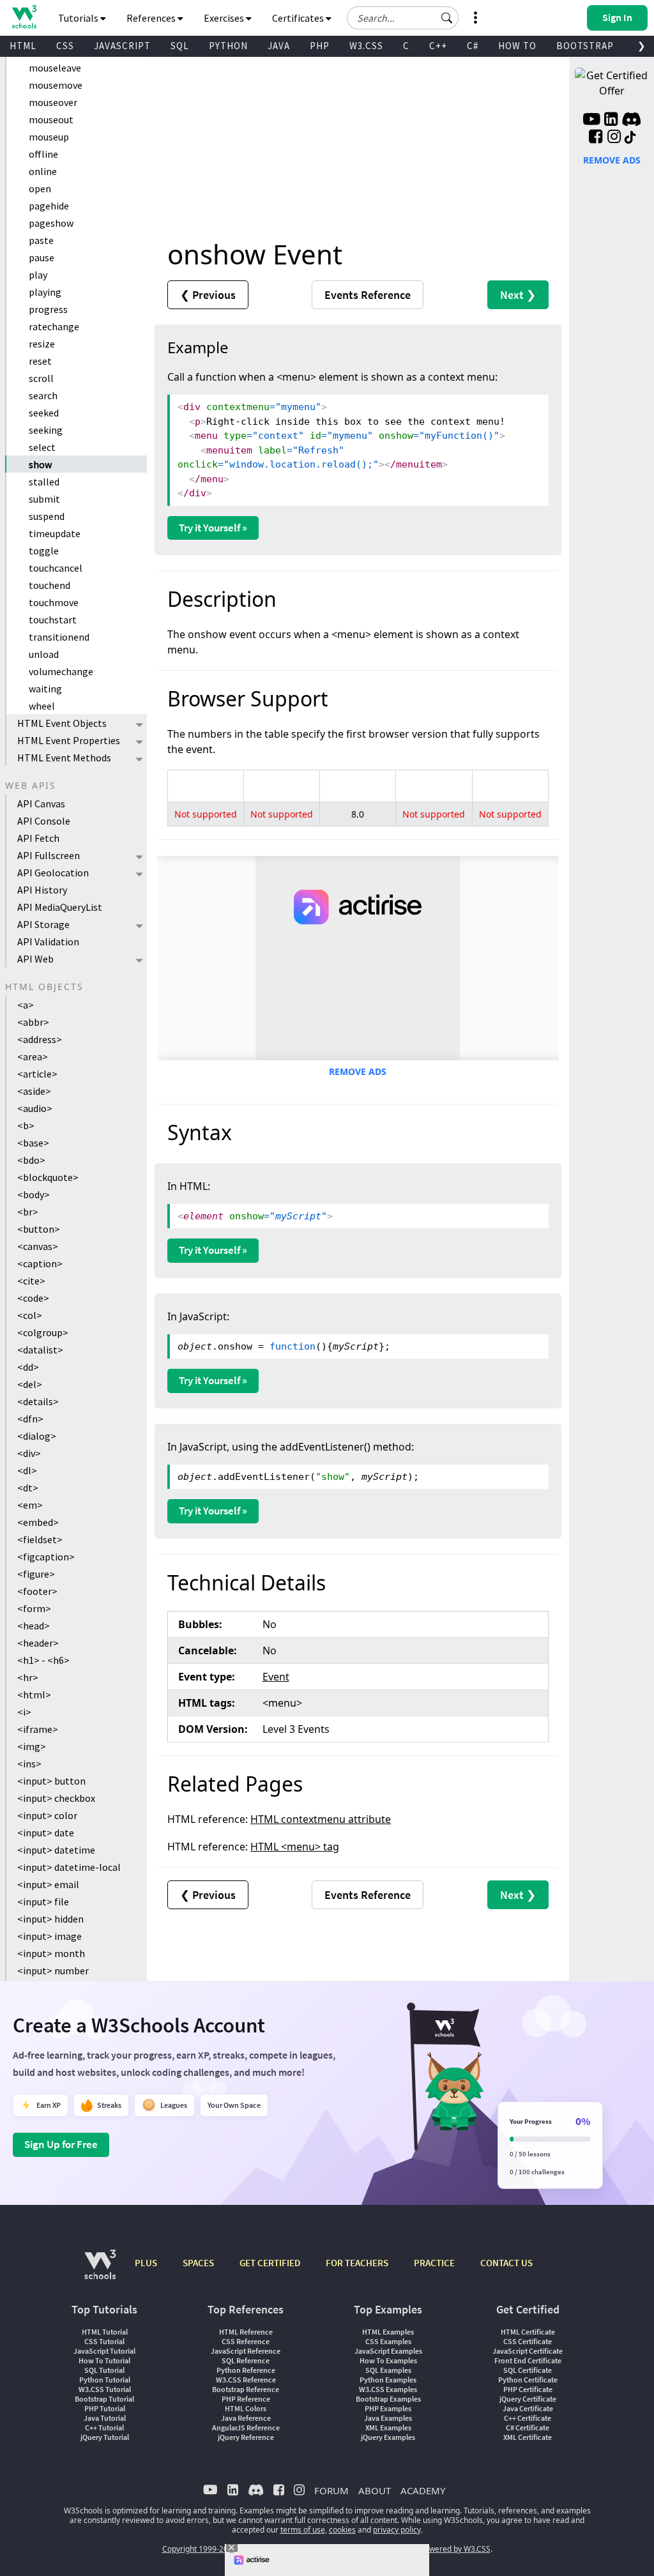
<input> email (48, 1884)
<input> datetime (56, 1850)
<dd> (28, 1367)
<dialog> (37, 1436)
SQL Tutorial (104, 2370)
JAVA (279, 46)
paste (41, 240)
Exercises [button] (225, 18)
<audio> (35, 1108)
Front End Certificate (528, 2360)
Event (276, 1677)
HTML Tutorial (105, 2332)
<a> (26, 1005)
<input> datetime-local (69, 1867)
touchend (49, 585)
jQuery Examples (388, 2437)
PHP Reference (246, 2399)
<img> (32, 1746)
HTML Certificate (528, 2332)
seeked (44, 413)
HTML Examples (388, 2332)
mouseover (53, 102)
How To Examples (388, 2360)
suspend (47, 516)
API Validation (48, 941)
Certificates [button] (299, 18)
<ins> (29, 1764)
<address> (40, 1039)
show (40, 464)
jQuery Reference (246, 2437)
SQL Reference (246, 2360)
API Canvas (41, 804)
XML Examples (388, 2427)
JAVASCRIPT (122, 46)
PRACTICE (434, 2263)
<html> (34, 1695)
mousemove (56, 85)
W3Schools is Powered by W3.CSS (431, 2549)
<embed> (38, 1522)
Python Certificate (528, 2380)
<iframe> (38, 1729)
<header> (38, 1643)
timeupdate (55, 533)
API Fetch (38, 838)
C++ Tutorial (104, 2427)
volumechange (61, 671)
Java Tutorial (105, 2418)
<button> (39, 1229)
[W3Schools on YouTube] (591, 121)
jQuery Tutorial (105, 2437)
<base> (33, 1143)
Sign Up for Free (61, 2144)
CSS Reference (246, 2341)
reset (40, 361)
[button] (447, 18)
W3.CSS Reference (246, 2380)
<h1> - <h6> (43, 1660)
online (43, 171)
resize (42, 344)
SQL (180, 46)
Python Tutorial (105, 2380)
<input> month (51, 1953)
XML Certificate (528, 2437)
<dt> (28, 1488)
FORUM (331, 2490)
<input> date (46, 1833)
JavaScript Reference (246, 2351)
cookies (342, 2530)
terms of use (303, 2530)
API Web (35, 959)
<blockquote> (48, 1177)
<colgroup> (43, 1332)
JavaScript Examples (388, 2351)
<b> (26, 1125)
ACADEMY (423, 2490)
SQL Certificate (528, 2370)
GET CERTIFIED (270, 2263)
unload (44, 654)
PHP (320, 46)
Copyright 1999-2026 (200, 2549)
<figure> (36, 1574)
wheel (42, 706)
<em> (30, 1505)
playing (45, 292)
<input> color (47, 1815)
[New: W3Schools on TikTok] (630, 138)
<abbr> (33, 1022)
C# (473, 46)
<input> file (43, 1902)
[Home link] (24, 17)
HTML (23, 46)
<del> (30, 1384)
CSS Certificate (528, 2341)
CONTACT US (506, 2263)
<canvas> (38, 1246)
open (40, 188)
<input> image (49, 1936)
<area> (33, 1056)
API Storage (43, 924)
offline (43, 154)
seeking (46, 430)
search (43, 395)
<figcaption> (46, 1557)
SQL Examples (388, 2370)
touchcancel (56, 568)
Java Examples (388, 2418)
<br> (28, 1212)
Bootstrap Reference (246, 2389)
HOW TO (517, 46)
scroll (41, 378)
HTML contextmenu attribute (321, 1819)
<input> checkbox (56, 1798)
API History (42, 890)
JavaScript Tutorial (104, 2351)
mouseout (51, 119)
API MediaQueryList (60, 907)
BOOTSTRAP (585, 46)
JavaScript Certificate (528, 2351)
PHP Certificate (528, 2389)
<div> (29, 1453)
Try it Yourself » (213, 528)
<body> (34, 1194)
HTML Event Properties (69, 740)
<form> (34, 1608)
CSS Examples (388, 2341)
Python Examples (388, 2380)
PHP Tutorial (105, 2408)
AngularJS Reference (246, 2427)
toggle (44, 551)
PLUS (146, 2263)
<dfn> (30, 1419)
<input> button (51, 1781)
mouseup (49, 137)
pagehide (49, 206)
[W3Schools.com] (100, 2271)
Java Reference (246, 2418)
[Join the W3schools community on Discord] (631, 121)
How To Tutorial (104, 2360)
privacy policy (397, 2530)
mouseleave (55, 68)
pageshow (51, 223)
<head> (34, 1626)
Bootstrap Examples (388, 2399)
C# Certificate (528, 2427)
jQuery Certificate (528, 2399)
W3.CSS (366, 46)
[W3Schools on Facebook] (596, 138)
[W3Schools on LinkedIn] (611, 121)
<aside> (34, 1091)
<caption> (40, 1263)
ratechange (54, 326)
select (42, 447)
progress (48, 309)
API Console (44, 821)
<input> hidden (50, 1919)
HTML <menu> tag (295, 1847)
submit (44, 499)
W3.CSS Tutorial (105, 2389)
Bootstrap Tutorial (104, 2399)
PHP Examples (388, 2408)
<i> (24, 1712)
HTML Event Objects (62, 723)
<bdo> (31, 1160)
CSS (65, 46)
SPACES (198, 2263)
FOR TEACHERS (357, 2263)
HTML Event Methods (64, 758)
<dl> (27, 1470)
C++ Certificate (528, 2418)
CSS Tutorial (104, 2341)
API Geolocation (53, 873)
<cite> (31, 1281)
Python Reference (246, 2370)
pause (42, 257)
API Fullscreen (49, 855)
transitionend (59, 637)
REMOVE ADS (358, 1071)
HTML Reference (246, 2332)
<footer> (37, 1591)
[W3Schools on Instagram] (614, 138)
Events (368, 295)
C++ (438, 46)
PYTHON (228, 46)
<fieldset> (40, 1539)
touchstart (53, 620)
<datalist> (40, 1350)
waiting (45, 689)
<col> (30, 1315)
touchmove (54, 602)
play (38, 275)
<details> (38, 1401)
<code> (33, 1298)
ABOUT (375, 2490)
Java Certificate (528, 2408)
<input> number (53, 1970)
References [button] (152, 18)
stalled (44, 482)
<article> (37, 1074)
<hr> (28, 1677)
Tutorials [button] (79, 18)
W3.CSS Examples (388, 2389)
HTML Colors (246, 2408)
